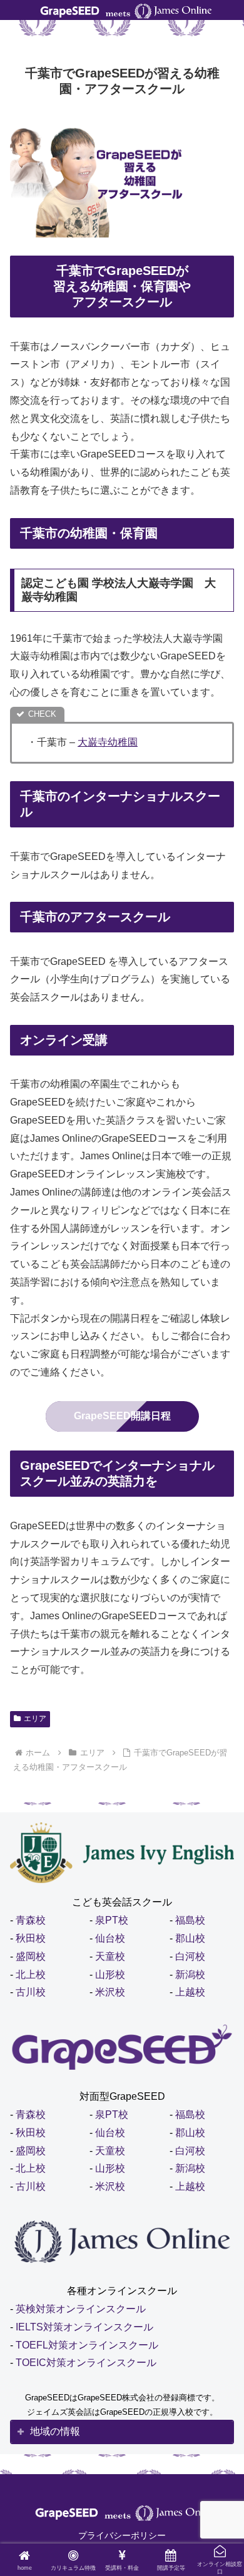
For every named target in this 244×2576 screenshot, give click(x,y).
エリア (35, 1719)
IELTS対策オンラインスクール (84, 2327)
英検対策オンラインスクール (81, 2309)
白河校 (190, 1956)
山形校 (110, 1974)
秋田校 (31, 1938)
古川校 (31, 1992)
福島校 (190, 1920)
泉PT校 (112, 1920)
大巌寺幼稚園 (108, 742)
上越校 (190, 1992)
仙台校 (110, 1938)
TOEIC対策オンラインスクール (86, 2363)
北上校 (31, 1974)
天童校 (110, 1956)
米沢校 (110, 1992)
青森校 (31, 1920)
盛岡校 (31, 1956)
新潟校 (190, 1974)
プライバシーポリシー (122, 2535)
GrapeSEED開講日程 (122, 1416)
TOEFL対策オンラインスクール (87, 2345)
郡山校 (190, 1938)
